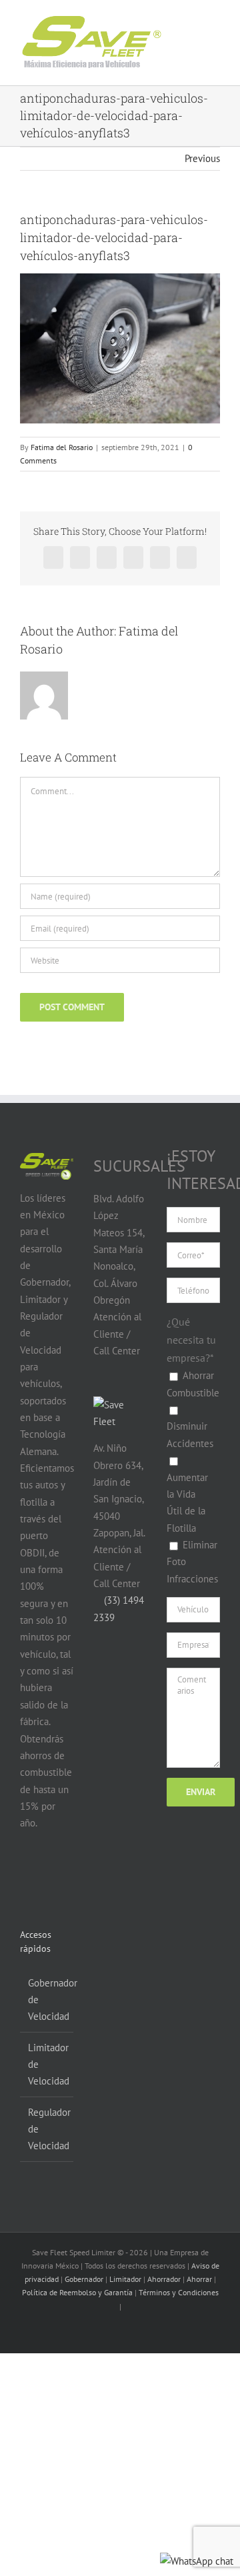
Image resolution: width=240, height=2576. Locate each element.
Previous (202, 158)
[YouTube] (53, 1875)
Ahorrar (199, 2279)
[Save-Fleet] (120, 1405)
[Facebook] (28, 1875)
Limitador (125, 2279)
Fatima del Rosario (62, 447)
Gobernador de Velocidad (47, 2000)
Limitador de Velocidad (47, 2065)
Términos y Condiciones (179, 2292)
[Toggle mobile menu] (201, 32)
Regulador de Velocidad (47, 2129)
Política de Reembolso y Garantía (77, 2292)
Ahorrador (164, 2279)
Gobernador (84, 2279)
